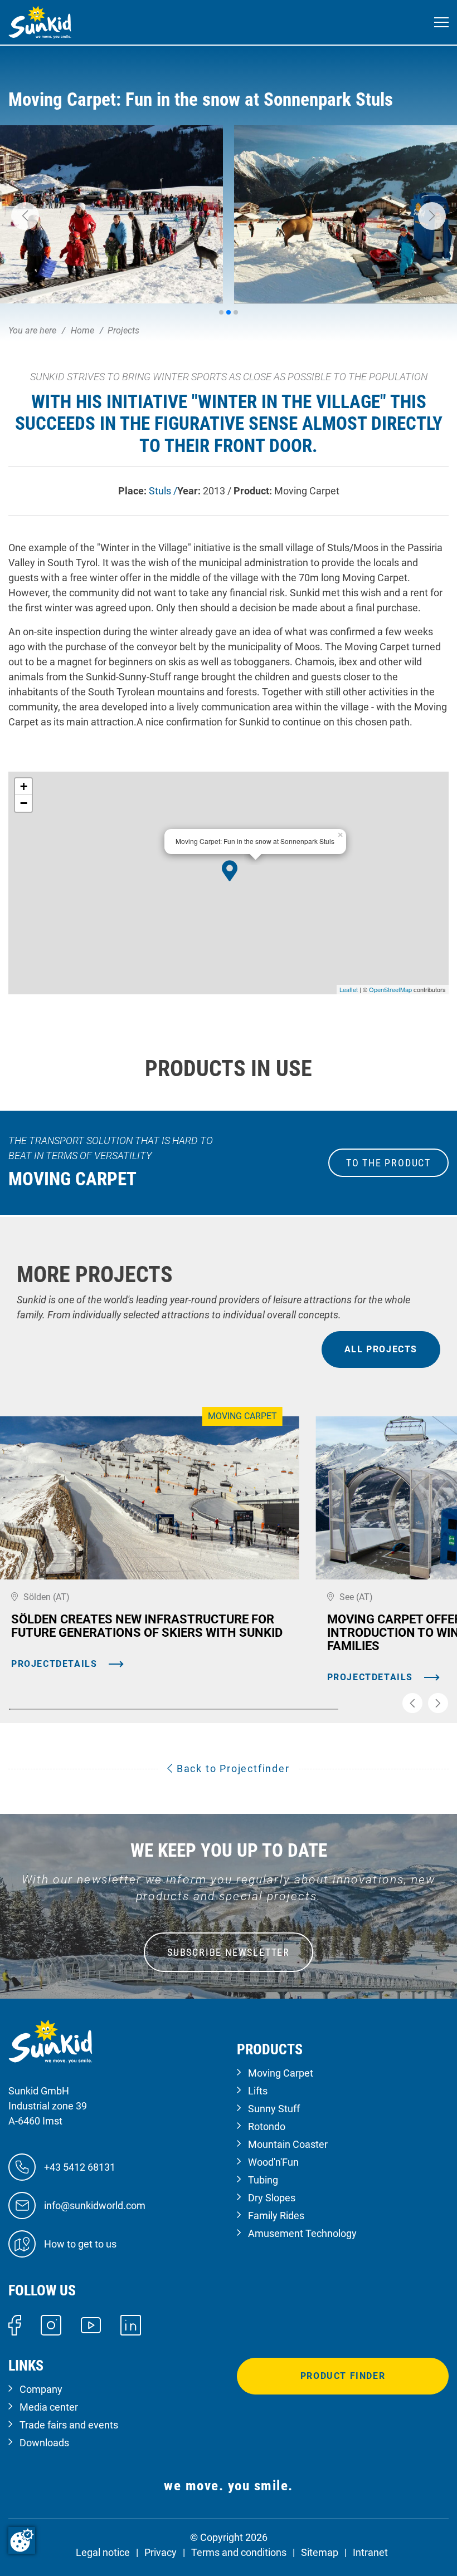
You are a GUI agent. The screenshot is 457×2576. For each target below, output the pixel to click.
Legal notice (103, 2552)
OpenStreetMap (390, 989)
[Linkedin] (131, 2324)
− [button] (24, 803)
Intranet (370, 2552)
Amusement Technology (302, 2233)
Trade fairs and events (69, 2425)
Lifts (258, 2091)
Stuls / (163, 491)
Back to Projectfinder (232, 1768)
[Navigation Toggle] (441, 23)
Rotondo (267, 2126)
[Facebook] (15, 2324)
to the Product (388, 1163)
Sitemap (320, 2552)
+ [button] (24, 786)
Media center (49, 2407)
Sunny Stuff (274, 2109)
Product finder (343, 2376)
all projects (381, 1349)
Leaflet (349, 989)
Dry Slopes (272, 2198)
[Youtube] (91, 2325)
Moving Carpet (281, 2073)
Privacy (161, 2552)
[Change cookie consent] (22, 2540)
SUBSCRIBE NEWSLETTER (229, 1952)
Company (41, 2389)
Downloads (44, 2443)
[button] (25, 216)
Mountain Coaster (288, 2144)
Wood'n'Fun (273, 2162)
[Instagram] (51, 2324)
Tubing (263, 2180)
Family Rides (276, 2216)
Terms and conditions (239, 2552)
